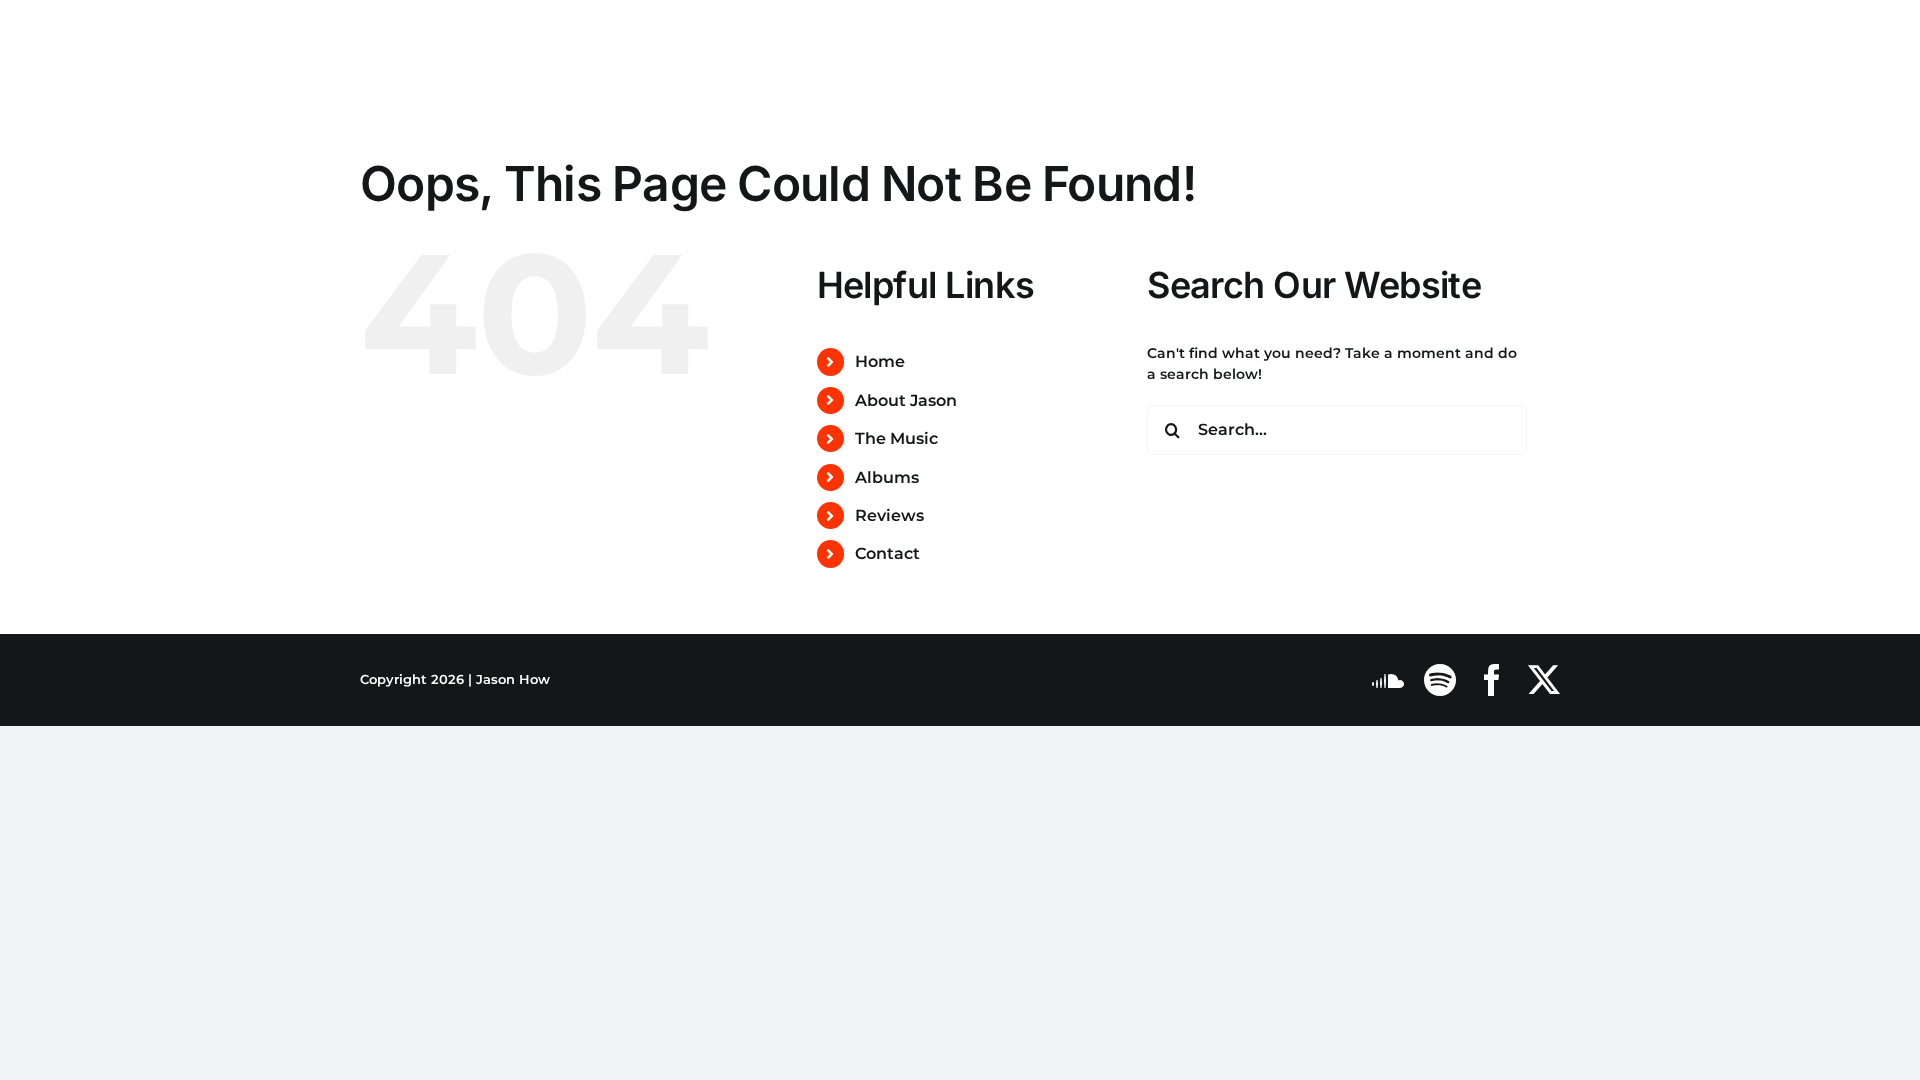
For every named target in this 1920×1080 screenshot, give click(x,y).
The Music (896, 438)
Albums (887, 477)
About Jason (906, 400)
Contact (887, 553)
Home (880, 361)
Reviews (889, 515)
